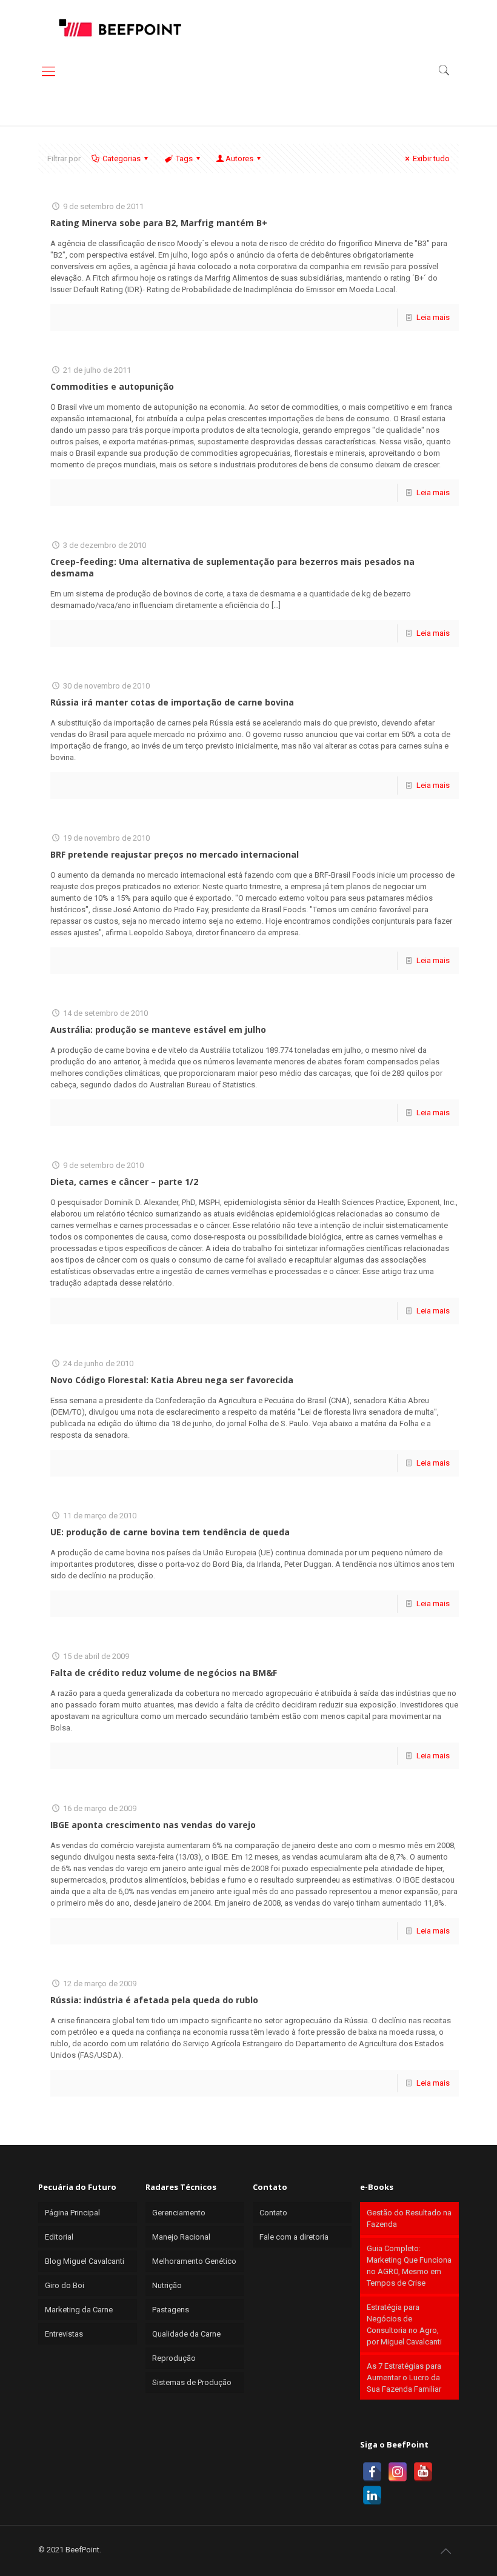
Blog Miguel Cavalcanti (85, 2261)
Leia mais (433, 317)
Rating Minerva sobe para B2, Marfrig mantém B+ (159, 223)
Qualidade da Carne (186, 2334)
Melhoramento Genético (194, 2261)
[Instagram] (398, 2472)
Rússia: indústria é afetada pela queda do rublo (154, 2000)
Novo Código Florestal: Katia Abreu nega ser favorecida (172, 1380)
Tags (184, 158)
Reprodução (174, 2358)
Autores (239, 158)
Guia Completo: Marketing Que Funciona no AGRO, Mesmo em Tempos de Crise (409, 2266)
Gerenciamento (179, 2213)
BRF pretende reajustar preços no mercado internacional (175, 854)
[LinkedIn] (372, 2495)
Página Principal (72, 2213)
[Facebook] (372, 2472)
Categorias (122, 158)
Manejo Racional (181, 2237)
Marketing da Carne (79, 2310)
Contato (273, 2213)
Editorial (59, 2237)
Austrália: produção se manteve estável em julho (158, 1029)
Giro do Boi (65, 2285)
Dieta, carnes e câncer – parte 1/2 (124, 1182)
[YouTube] (423, 2472)
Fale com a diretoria (294, 2237)
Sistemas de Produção (192, 2382)
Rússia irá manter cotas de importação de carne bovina (172, 702)
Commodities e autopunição (112, 386)
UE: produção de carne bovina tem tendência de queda (170, 1532)
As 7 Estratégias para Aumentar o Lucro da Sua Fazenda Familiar (404, 2377)
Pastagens (171, 2310)
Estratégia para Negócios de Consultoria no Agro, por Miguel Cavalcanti (404, 2324)
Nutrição (167, 2285)
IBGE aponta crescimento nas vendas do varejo (153, 1825)
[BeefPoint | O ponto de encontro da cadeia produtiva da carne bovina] (119, 27)
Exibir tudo (431, 158)
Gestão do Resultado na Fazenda (409, 2218)
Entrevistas (64, 2334)
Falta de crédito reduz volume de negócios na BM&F (164, 1673)
